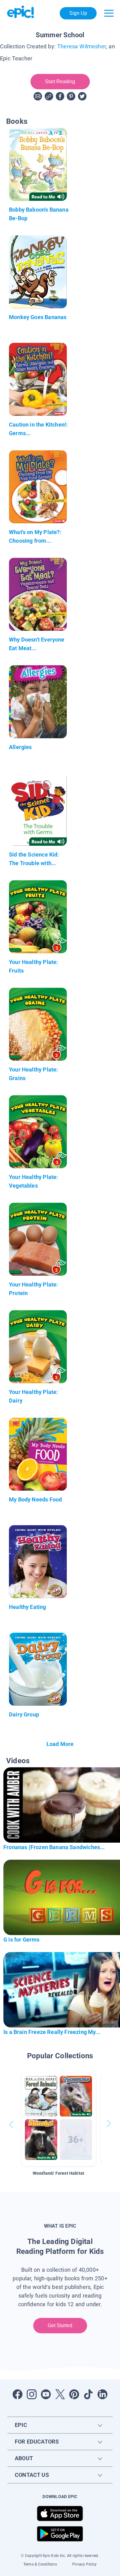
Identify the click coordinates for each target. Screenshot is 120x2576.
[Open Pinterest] (74, 2394)
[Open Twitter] (60, 2394)
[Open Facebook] (18, 2394)
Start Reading (60, 81)
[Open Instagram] (32, 2394)
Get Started (60, 2325)
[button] (58, 2119)
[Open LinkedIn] (102, 2394)
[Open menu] (109, 13)
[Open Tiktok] (88, 2394)
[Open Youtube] (46, 2394)
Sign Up (78, 13)
